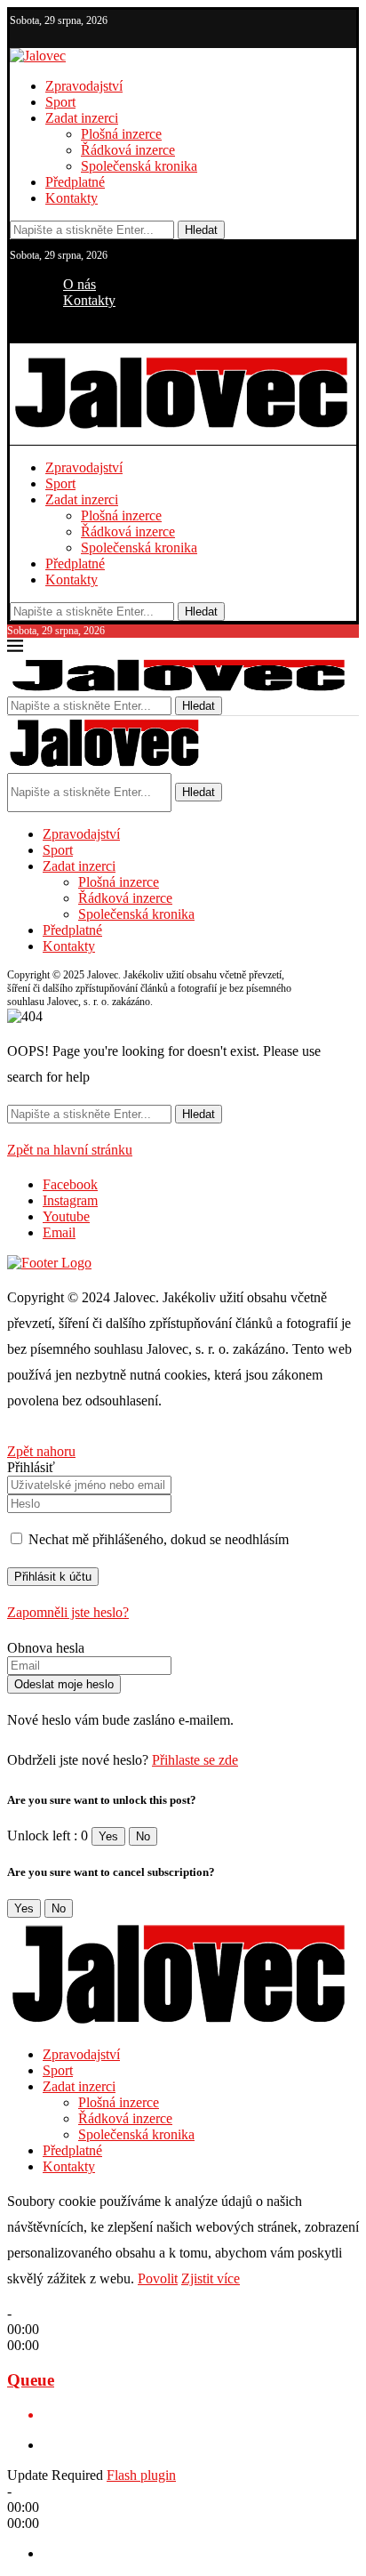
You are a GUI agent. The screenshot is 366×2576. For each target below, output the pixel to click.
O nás (80, 284)
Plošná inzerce (121, 134)
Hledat (201, 230)
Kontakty (72, 198)
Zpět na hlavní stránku (70, 1150)
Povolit (158, 2278)
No (143, 1836)
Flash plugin (141, 2475)
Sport (60, 102)
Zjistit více (211, 2278)
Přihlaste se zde (195, 1760)
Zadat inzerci (82, 118)
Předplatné (75, 182)
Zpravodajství (84, 86)
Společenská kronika (139, 166)
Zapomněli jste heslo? (68, 1612)
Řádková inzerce (128, 150)
